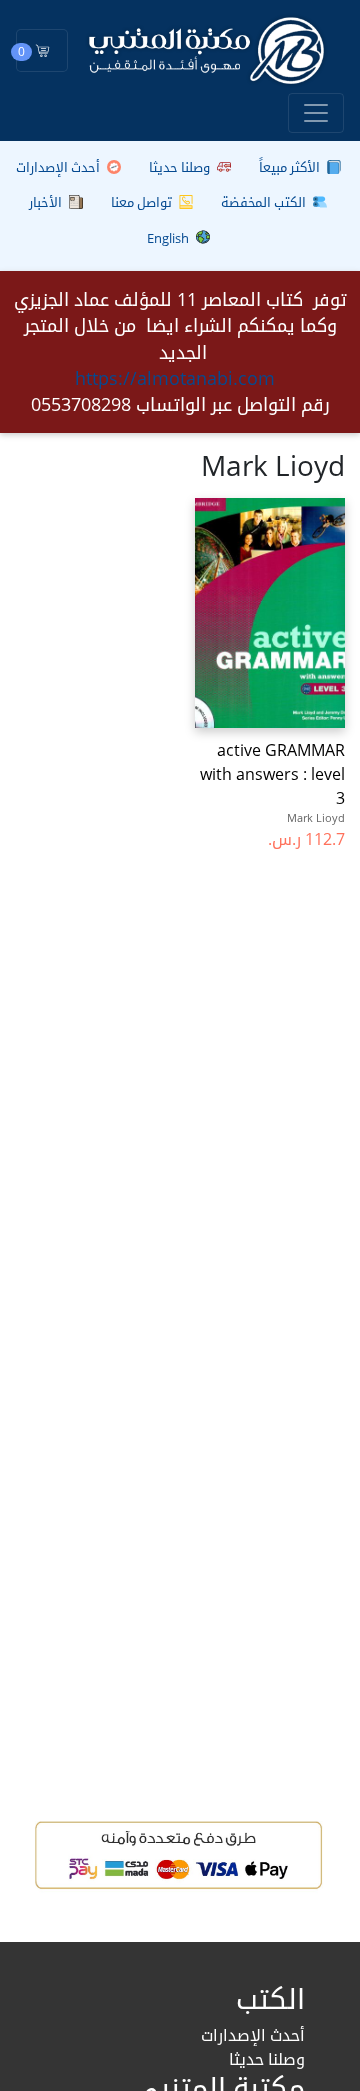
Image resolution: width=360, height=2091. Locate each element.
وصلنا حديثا (181, 167)
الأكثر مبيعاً (291, 167)
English (169, 238)
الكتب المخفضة (265, 202)
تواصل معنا (143, 202)
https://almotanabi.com (175, 378)
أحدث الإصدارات (59, 167)
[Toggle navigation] (316, 113)
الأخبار (47, 202)
